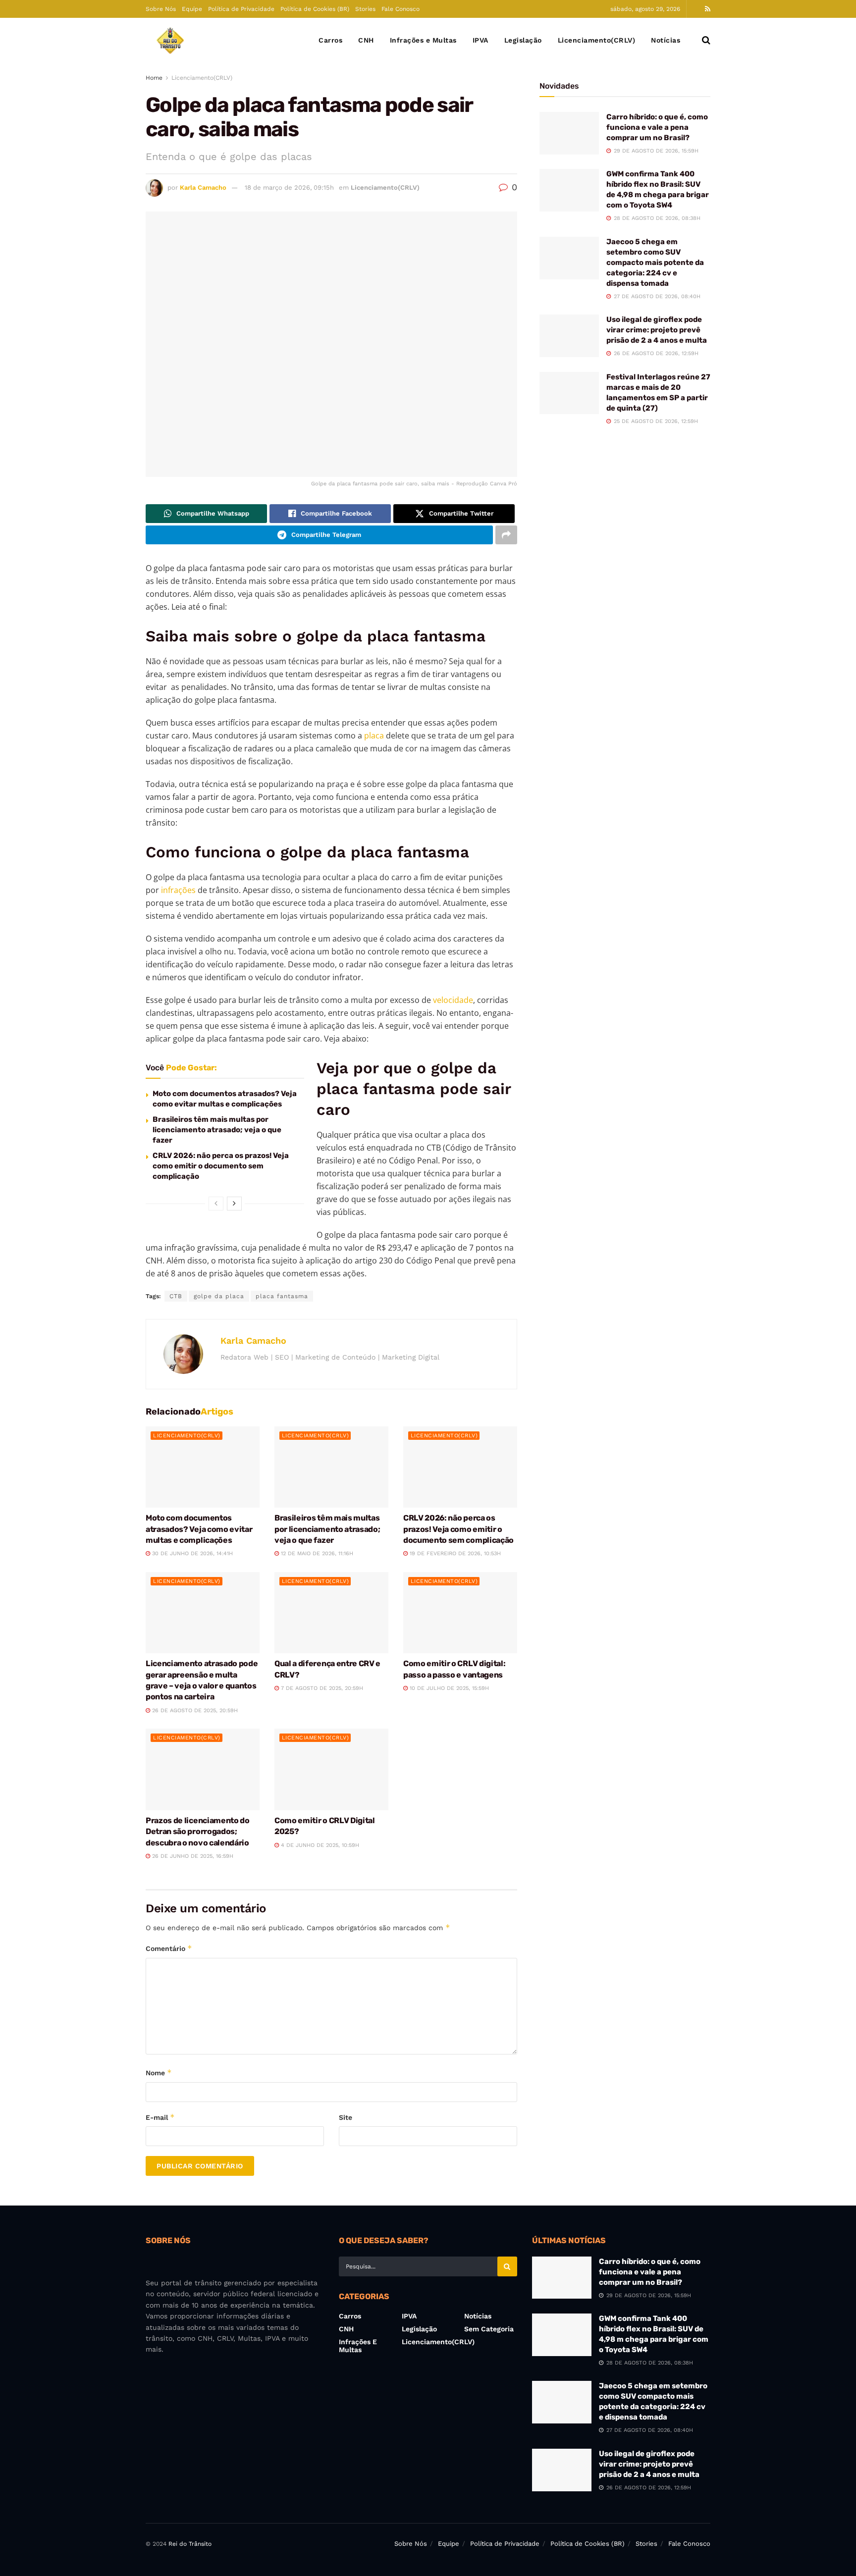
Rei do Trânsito (190, 2544)
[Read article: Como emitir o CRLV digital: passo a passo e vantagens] (460, 1613)
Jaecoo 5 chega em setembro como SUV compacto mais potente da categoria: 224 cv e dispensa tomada (655, 263)
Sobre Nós (161, 9)
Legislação (523, 40)
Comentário (169, 1948)
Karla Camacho (203, 187)
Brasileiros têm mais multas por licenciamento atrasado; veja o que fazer (217, 1130)
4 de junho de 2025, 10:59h (319, 1845)
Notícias (666, 40)
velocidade (453, 1000)
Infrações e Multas (423, 40)
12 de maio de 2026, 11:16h (316, 1553)
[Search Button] (706, 40)
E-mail (160, 2117)
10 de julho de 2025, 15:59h (448, 1688)
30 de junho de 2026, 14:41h (191, 1553)
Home (154, 78)
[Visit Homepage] (170, 40)
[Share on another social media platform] (506, 535)
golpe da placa (219, 1296)
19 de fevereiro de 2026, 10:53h (454, 1553)
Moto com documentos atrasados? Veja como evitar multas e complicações (199, 1529)
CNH (366, 40)
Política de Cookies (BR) (315, 9)
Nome (159, 2073)
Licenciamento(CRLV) (597, 40)
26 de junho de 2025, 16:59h (192, 1856)
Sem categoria (489, 2329)
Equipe (192, 9)
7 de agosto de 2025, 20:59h (321, 1688)
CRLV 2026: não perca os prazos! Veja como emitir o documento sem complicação (221, 1166)
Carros (330, 40)
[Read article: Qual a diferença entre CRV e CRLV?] (331, 1613)
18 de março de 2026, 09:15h (289, 187)
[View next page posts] (234, 1204)
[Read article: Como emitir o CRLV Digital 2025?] (331, 1769)
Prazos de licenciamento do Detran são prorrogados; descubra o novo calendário (198, 1832)
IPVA (481, 40)
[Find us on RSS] (708, 9)
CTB (176, 1296)
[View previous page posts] (216, 1204)
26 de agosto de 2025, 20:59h (194, 1710)
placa (374, 736)
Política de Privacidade (241, 9)
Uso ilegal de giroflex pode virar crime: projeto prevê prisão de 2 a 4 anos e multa (657, 330)
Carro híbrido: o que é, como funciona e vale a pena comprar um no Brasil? (657, 127)
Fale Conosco (401, 9)
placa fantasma (282, 1296)
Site (346, 2117)
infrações (178, 890)
